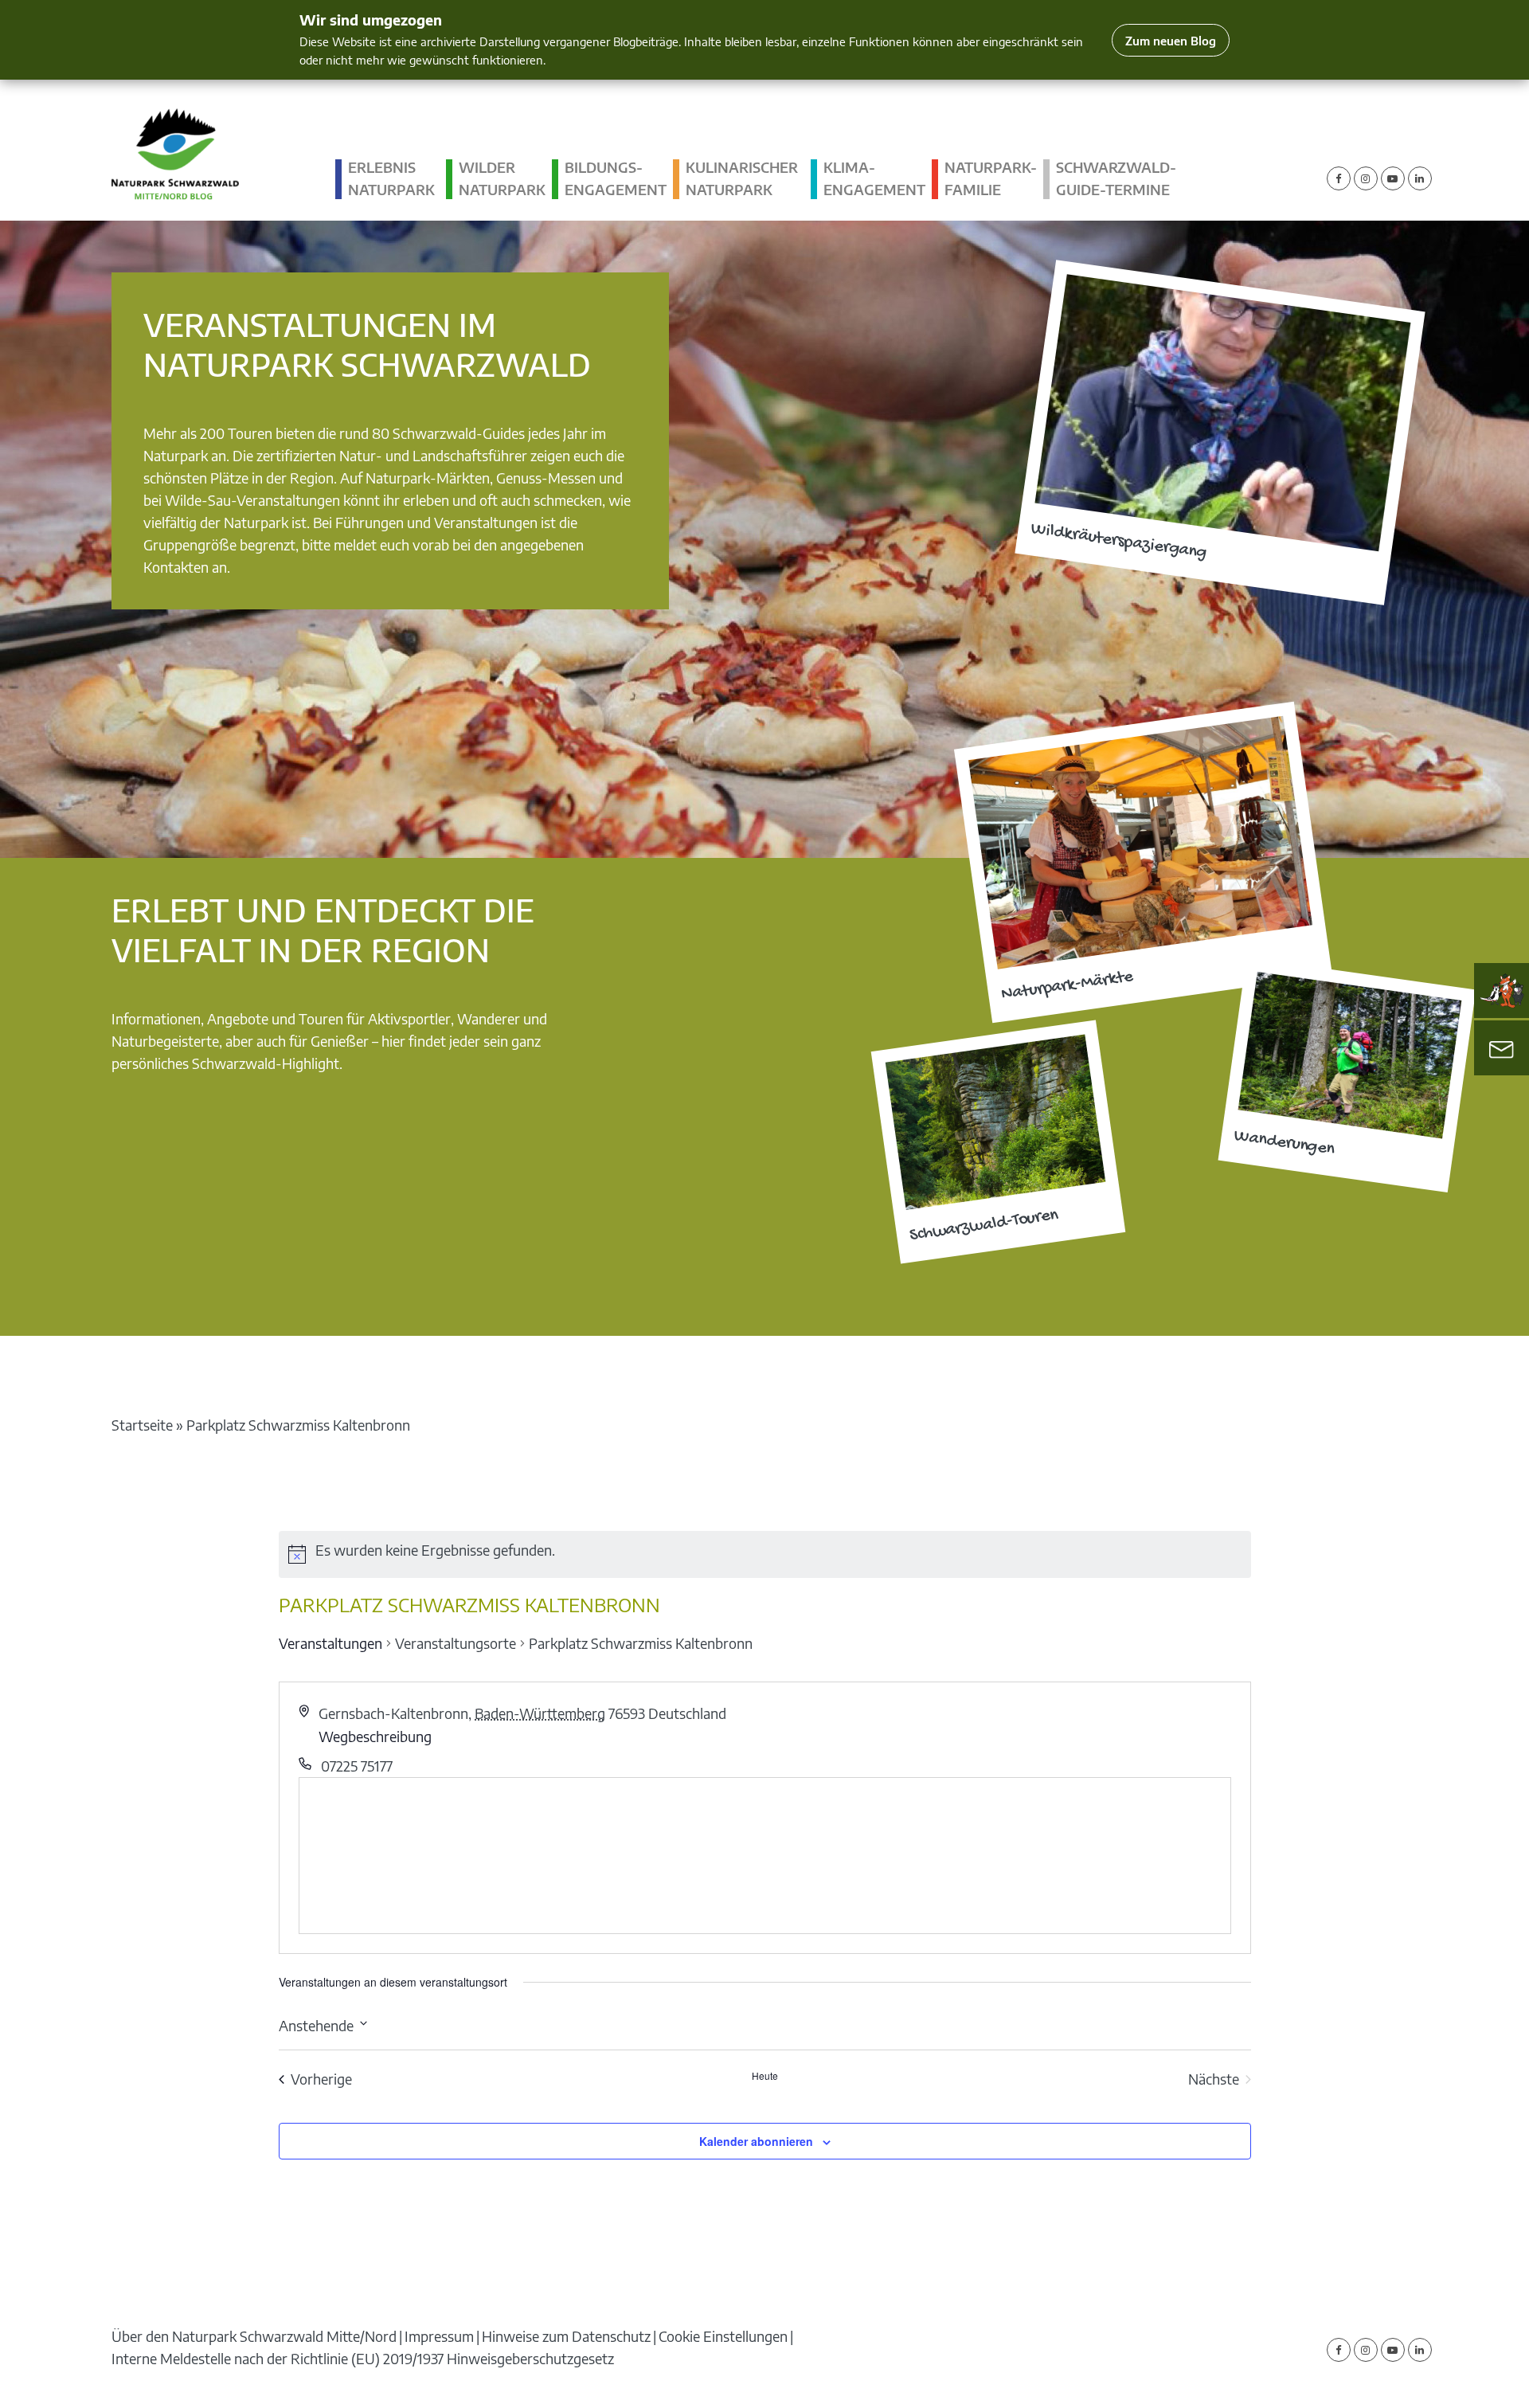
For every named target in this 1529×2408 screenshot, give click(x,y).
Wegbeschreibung (375, 1736)
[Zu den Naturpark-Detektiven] (1502, 991)
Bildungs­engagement (616, 178)
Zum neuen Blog (1171, 40)
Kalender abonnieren (756, 2141)
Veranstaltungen (330, 1643)
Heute (765, 2076)
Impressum (439, 2336)
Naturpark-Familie (991, 178)
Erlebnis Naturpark (391, 178)
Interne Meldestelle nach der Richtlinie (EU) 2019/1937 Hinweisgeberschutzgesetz (363, 2358)
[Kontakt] (1502, 1048)
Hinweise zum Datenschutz (566, 2336)
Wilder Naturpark (502, 178)
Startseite (142, 1425)
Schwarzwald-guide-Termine (1116, 178)
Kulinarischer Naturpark (742, 178)
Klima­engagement (874, 178)
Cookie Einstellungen (723, 2336)
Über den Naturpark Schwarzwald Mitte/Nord (254, 2336)
